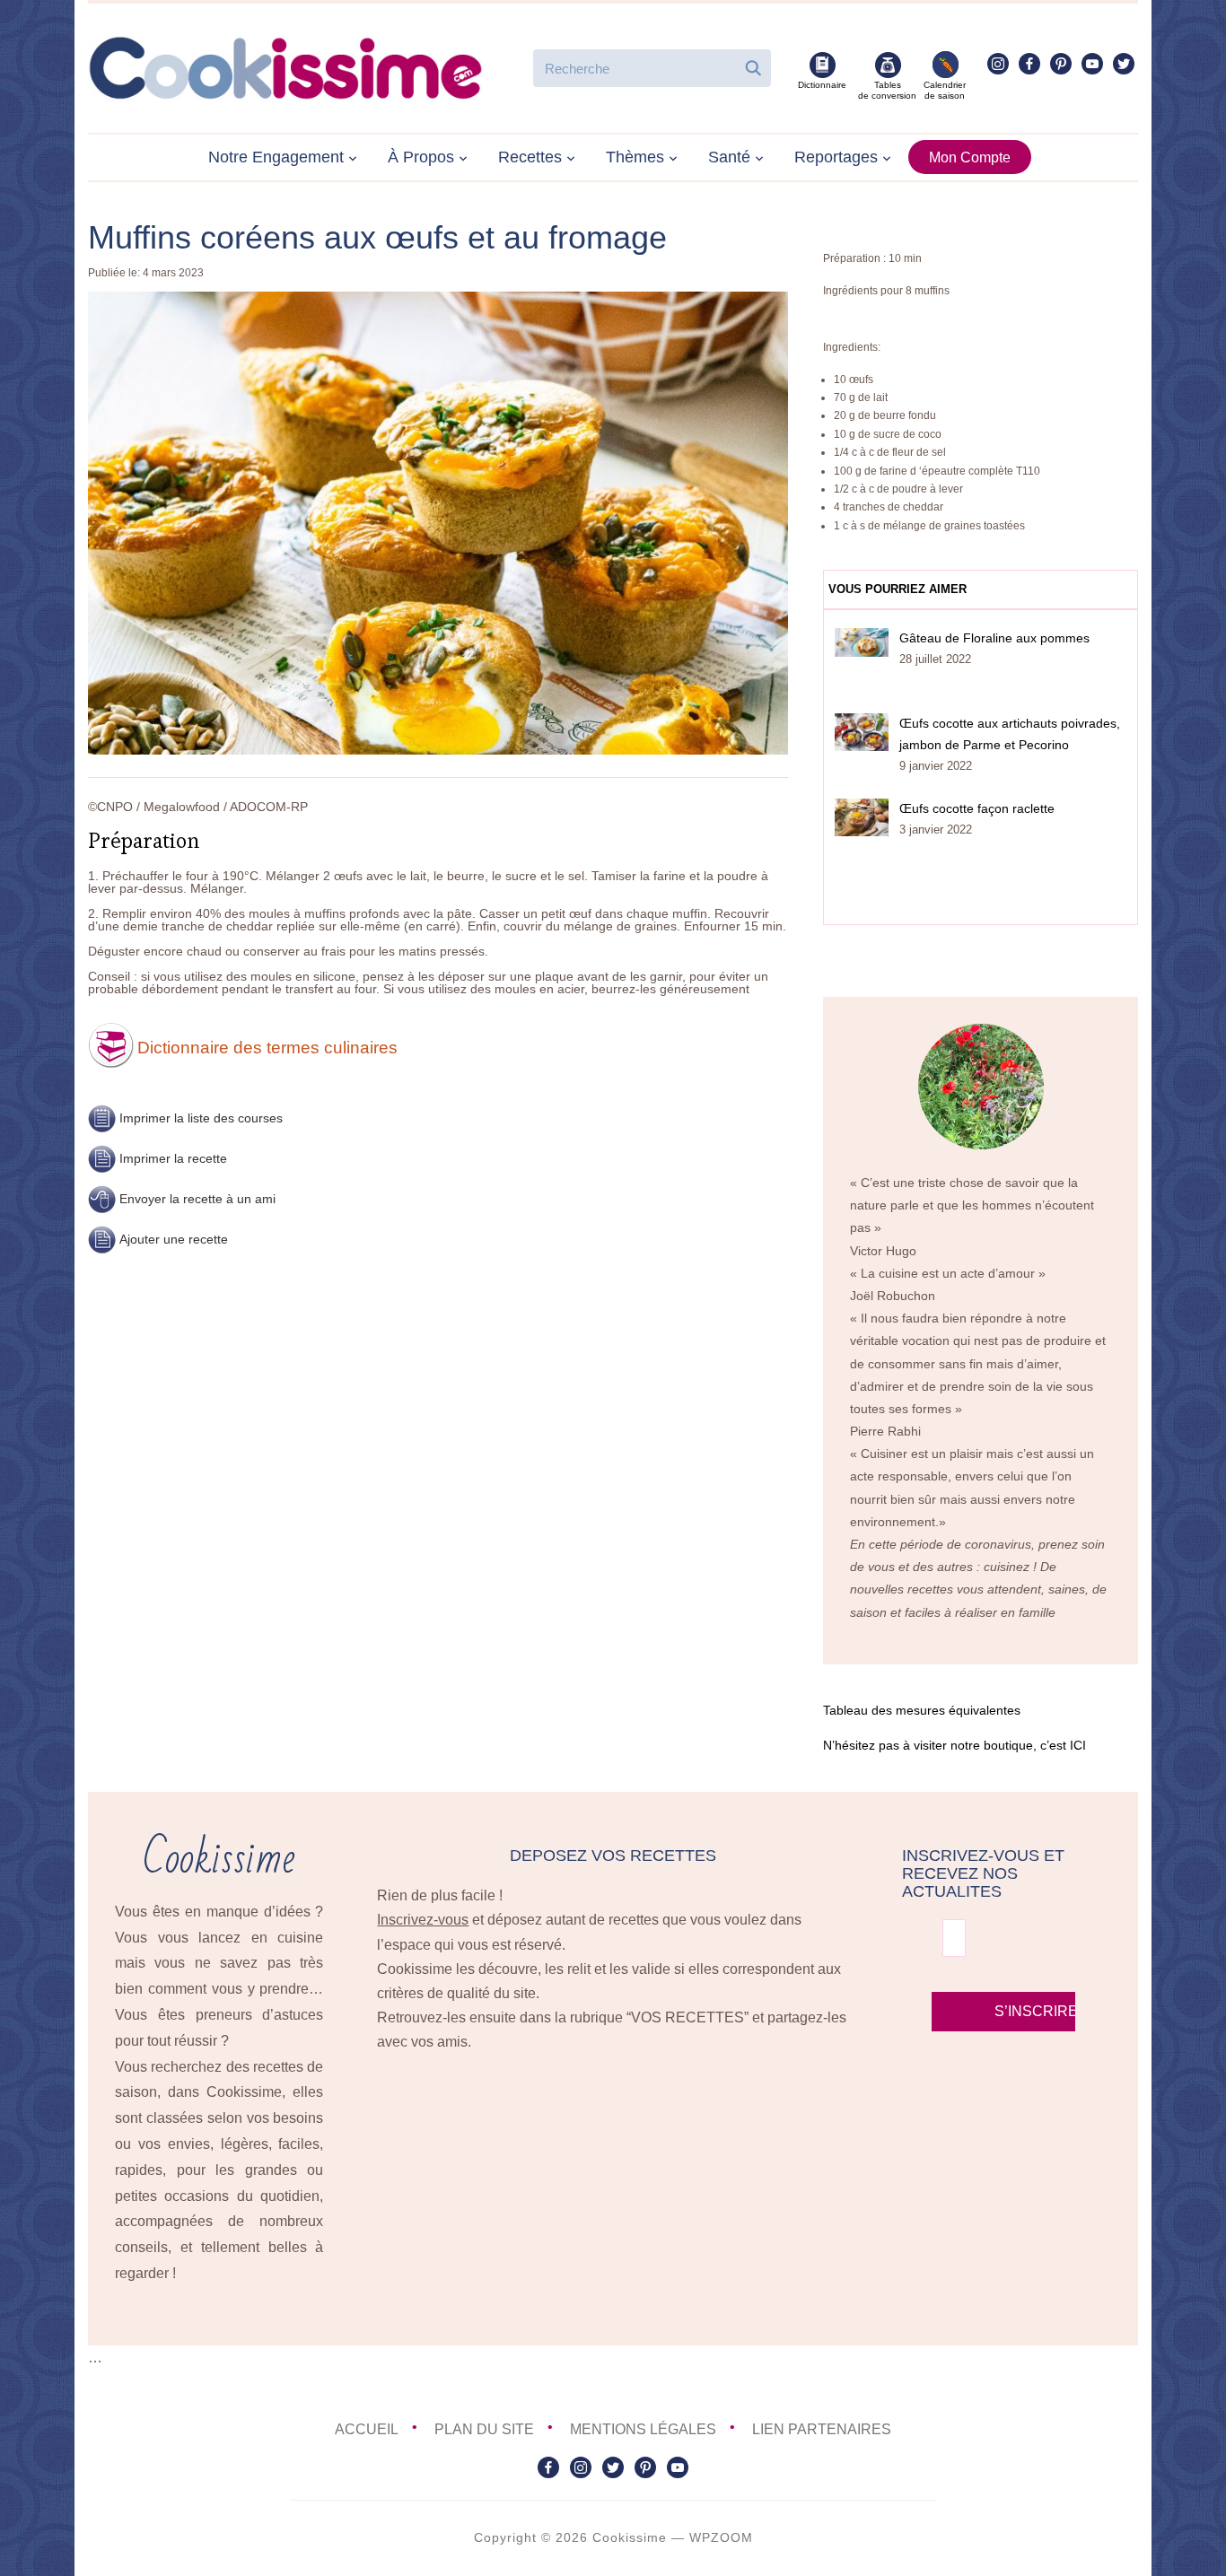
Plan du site (484, 2429)
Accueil (367, 2429)
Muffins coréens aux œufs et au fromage (377, 237)
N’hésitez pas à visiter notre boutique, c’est (955, 1745)
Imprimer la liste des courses (201, 1118)
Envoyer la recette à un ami (197, 1199)
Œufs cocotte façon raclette (977, 808)
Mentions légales (643, 2429)
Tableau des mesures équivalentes (922, 1710)
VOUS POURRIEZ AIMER (898, 589)
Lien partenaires (822, 2429)
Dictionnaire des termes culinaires (267, 1048)
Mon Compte (970, 157)
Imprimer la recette (173, 1158)
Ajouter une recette (174, 1239)
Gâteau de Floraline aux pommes (994, 638)
